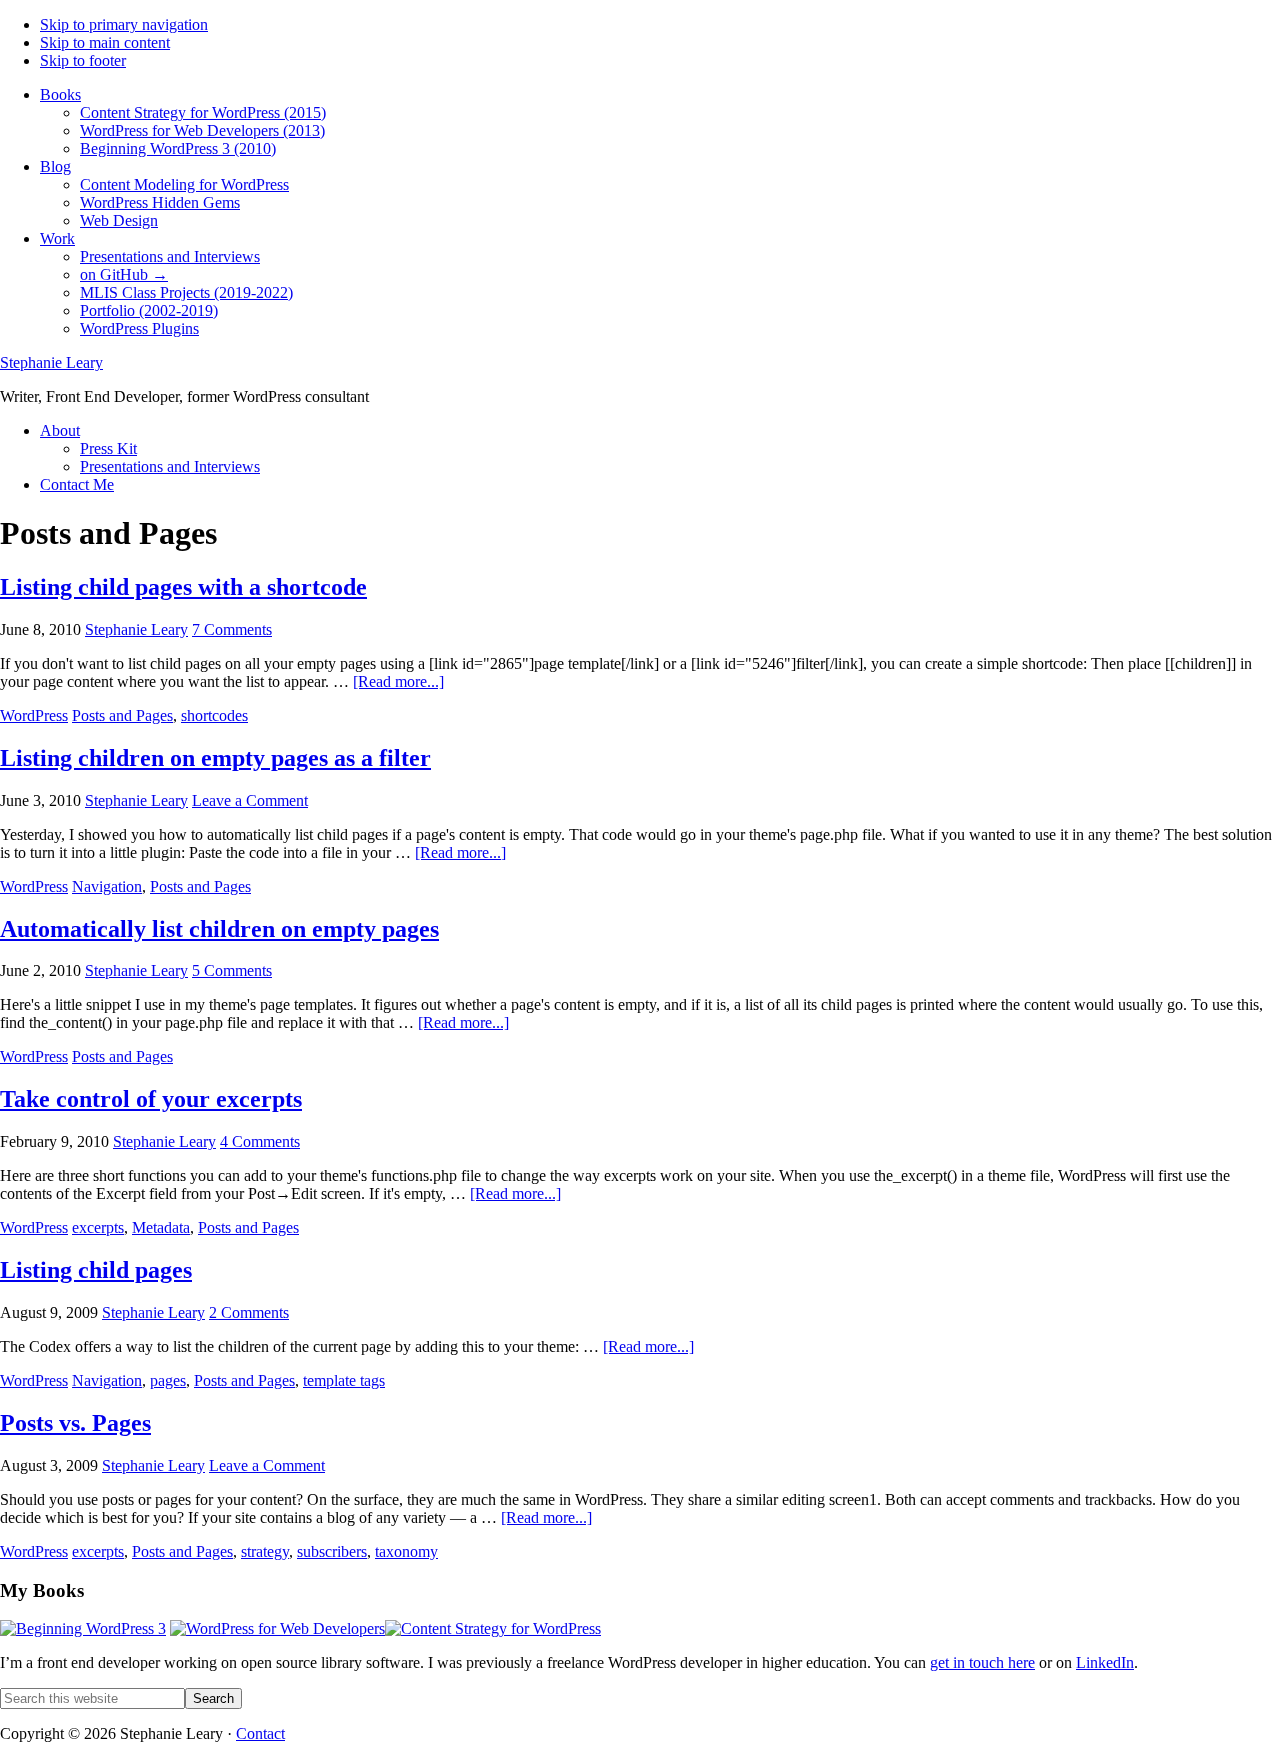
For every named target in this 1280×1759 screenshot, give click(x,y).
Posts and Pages (122, 715)
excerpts (98, 1227)
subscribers (332, 1551)
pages (168, 1380)
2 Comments (249, 1312)
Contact (260, 1733)
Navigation (107, 886)
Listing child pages (96, 1270)
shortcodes (214, 715)
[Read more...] (398, 681)
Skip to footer (83, 60)
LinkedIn (1105, 1662)
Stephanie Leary (51, 362)
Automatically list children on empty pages (219, 929)
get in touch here (982, 1662)
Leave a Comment (250, 800)
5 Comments (232, 970)
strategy (265, 1551)
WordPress (34, 715)
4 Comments (260, 1141)
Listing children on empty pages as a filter (215, 758)
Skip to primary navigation (124, 24)
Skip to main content (105, 42)
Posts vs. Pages (75, 1423)
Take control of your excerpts (151, 1099)
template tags (344, 1380)
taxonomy (406, 1551)
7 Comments (232, 629)
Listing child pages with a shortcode (183, 587)
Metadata (161, 1227)
